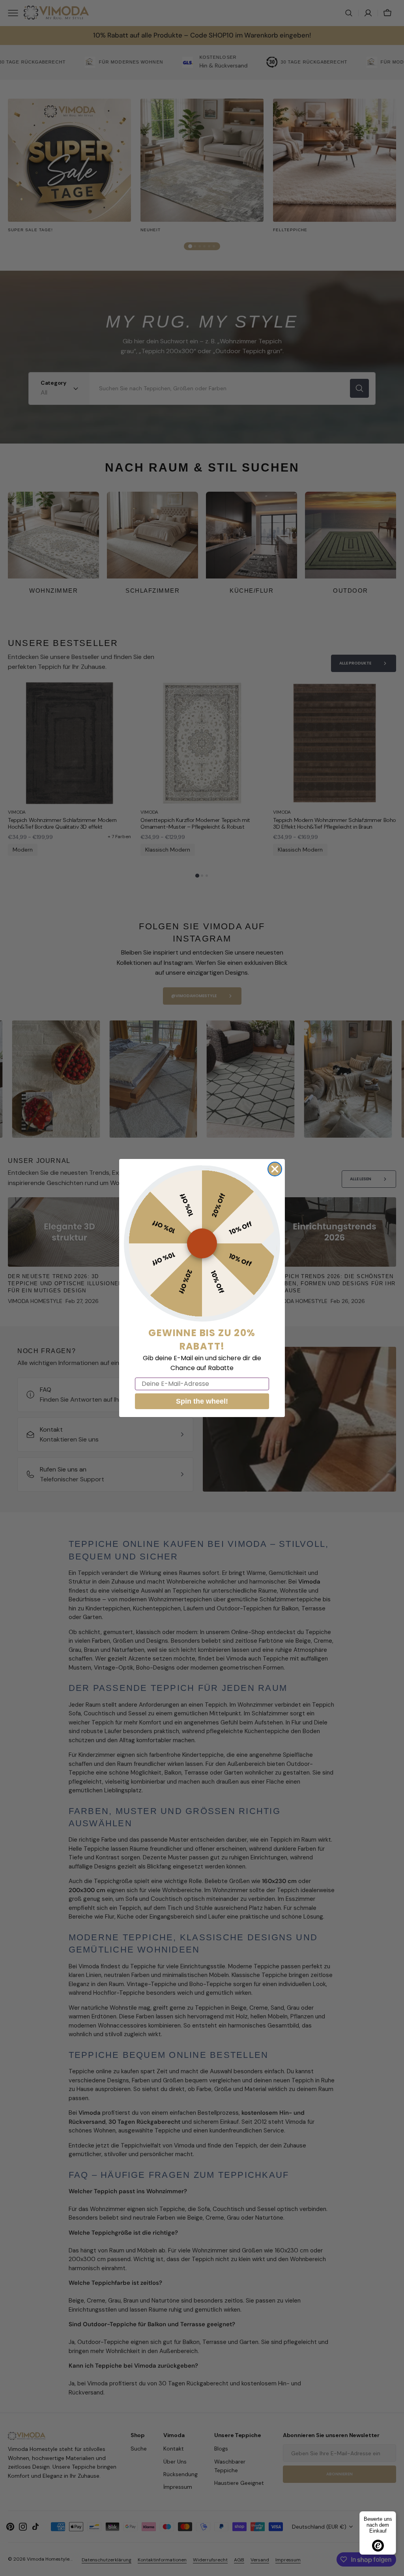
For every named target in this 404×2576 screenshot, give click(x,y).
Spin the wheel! (202, 1401)
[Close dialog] (275, 1169)
